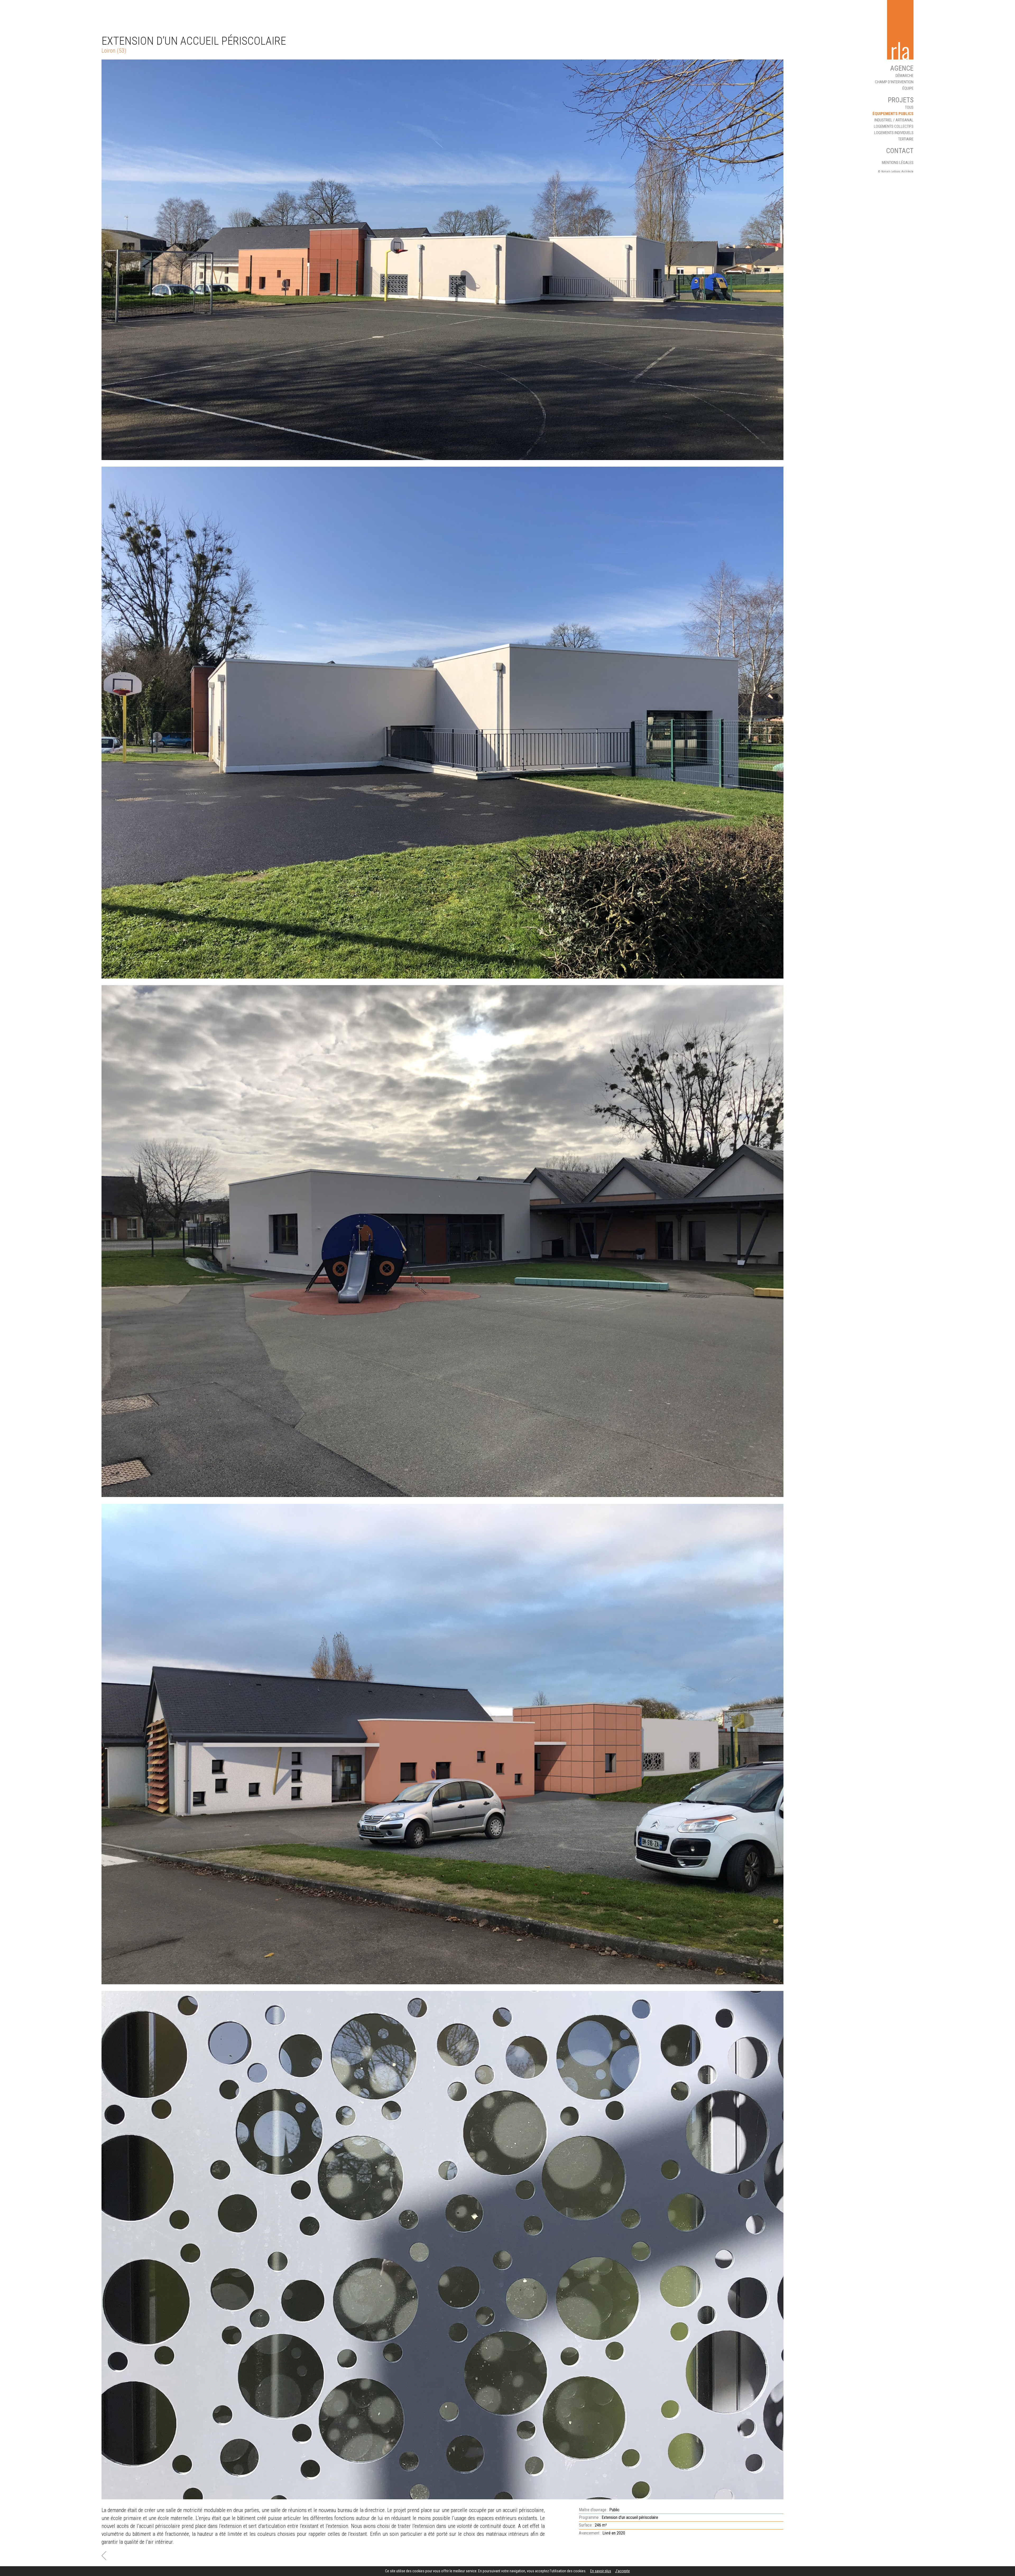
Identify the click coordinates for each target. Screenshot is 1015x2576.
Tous (909, 107)
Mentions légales (898, 163)
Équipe (908, 88)
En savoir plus (601, 2571)
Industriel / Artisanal (894, 120)
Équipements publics (893, 114)
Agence (902, 68)
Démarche (905, 76)
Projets (901, 100)
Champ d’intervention (894, 82)
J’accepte (622, 2571)
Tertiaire (906, 139)
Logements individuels (894, 133)
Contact (900, 151)
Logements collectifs (894, 126)
